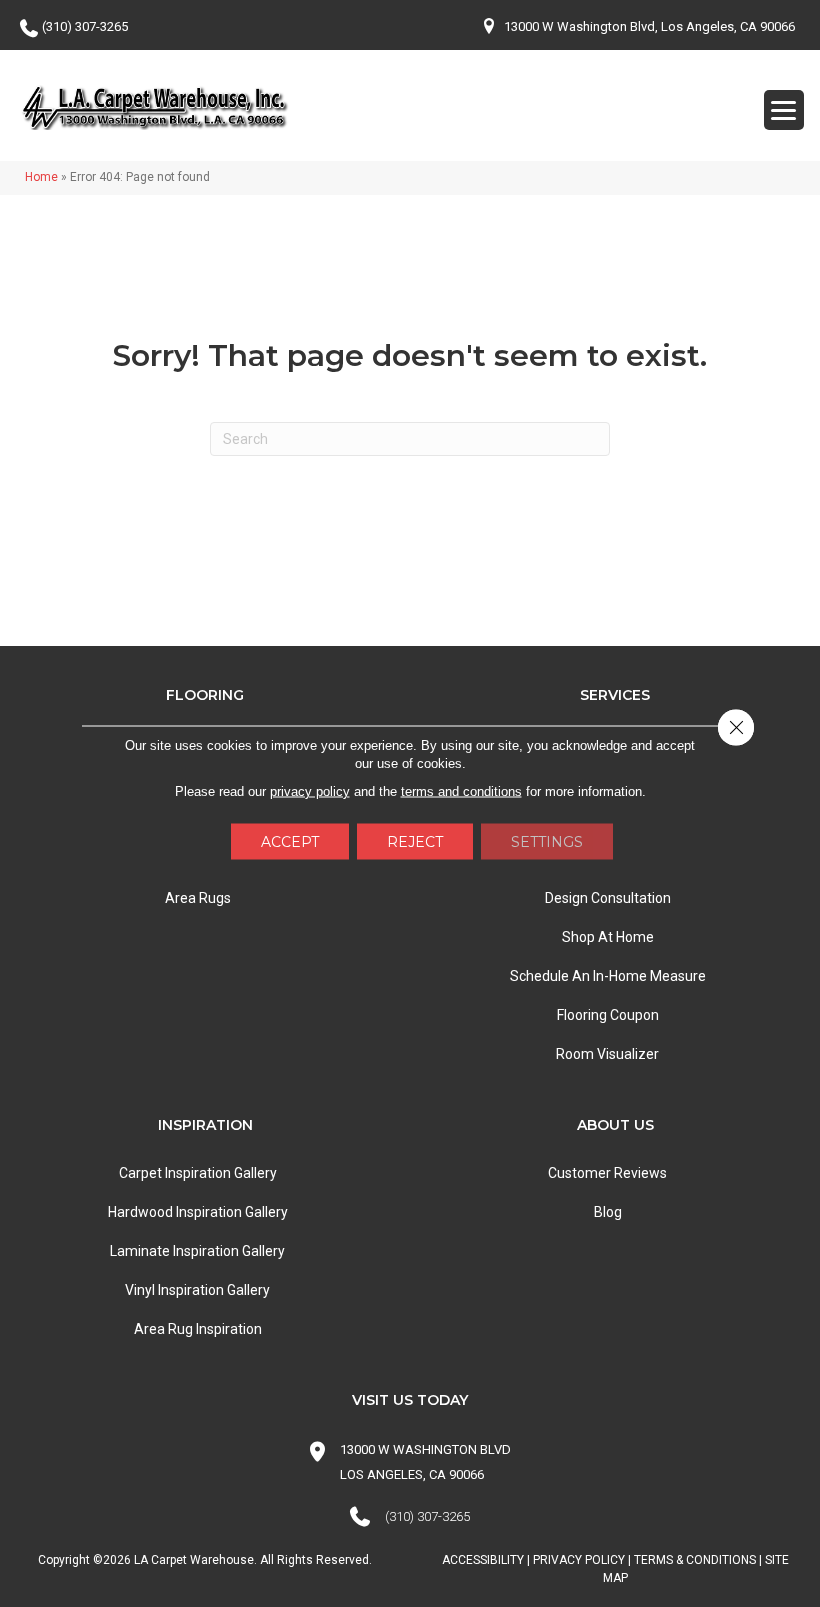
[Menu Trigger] (784, 110)
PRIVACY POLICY (579, 1560)
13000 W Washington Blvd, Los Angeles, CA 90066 (649, 26)
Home (41, 177)
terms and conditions (461, 790)
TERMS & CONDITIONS (695, 1560)
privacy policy (310, 790)
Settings (547, 841)
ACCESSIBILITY (483, 1560)
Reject (415, 841)
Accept (290, 841)
